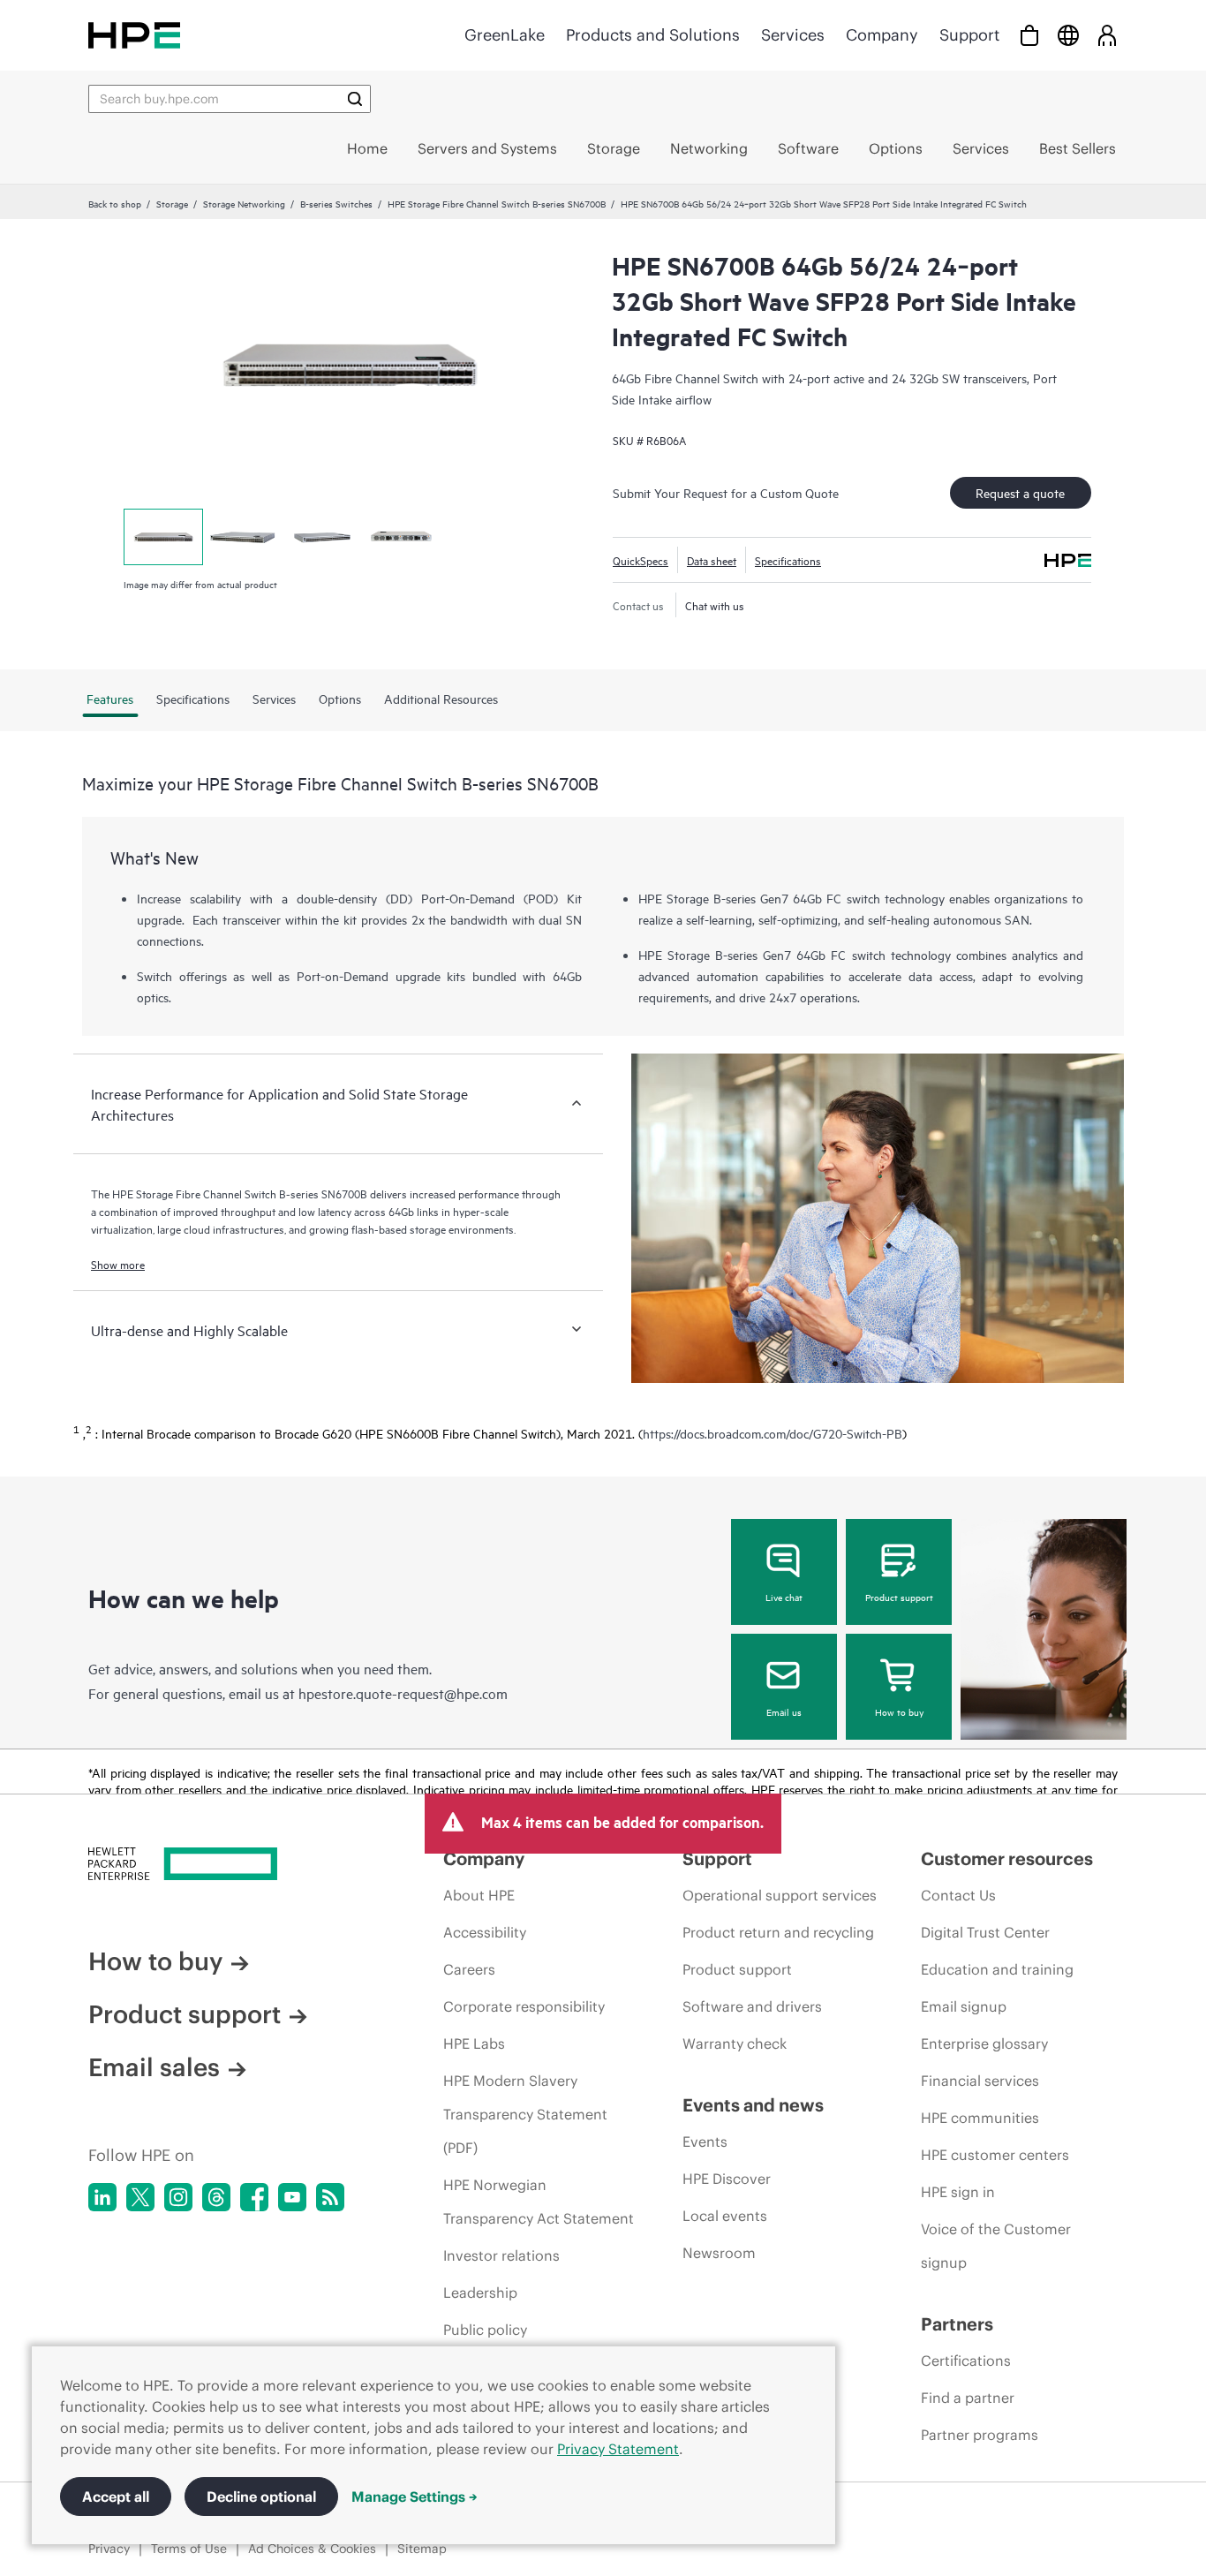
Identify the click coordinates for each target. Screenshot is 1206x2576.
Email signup (964, 2006)
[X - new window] (140, 2197)
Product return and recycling (778, 1932)
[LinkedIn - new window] (102, 2197)
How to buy (899, 1711)
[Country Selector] (1068, 35)
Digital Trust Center (985, 1932)
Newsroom (719, 2253)
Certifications (966, 2361)
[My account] (1107, 35)
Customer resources (1007, 1858)
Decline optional (261, 2497)
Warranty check (735, 2043)
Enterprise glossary (984, 2043)
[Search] (355, 99)
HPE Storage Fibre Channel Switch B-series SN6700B (497, 203)
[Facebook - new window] (254, 2197)
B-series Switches (336, 203)
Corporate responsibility (524, 2006)
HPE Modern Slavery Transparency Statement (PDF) (525, 2114)
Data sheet (712, 560)
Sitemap (422, 2549)
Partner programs (980, 2435)
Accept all (116, 2497)
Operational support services (780, 1895)
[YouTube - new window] (292, 2197)
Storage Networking (244, 203)
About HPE (479, 1895)
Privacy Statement (618, 2449)
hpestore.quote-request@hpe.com (403, 1693)
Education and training (997, 1969)
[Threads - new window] (216, 2197)
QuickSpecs (641, 560)
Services (793, 35)
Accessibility (485, 1932)
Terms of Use (189, 2549)
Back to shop (115, 203)
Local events (725, 2216)
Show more (118, 1264)
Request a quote (1020, 492)
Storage (172, 203)
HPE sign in (958, 2192)
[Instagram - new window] (178, 2197)
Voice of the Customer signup (996, 2246)
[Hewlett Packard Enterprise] (134, 35)
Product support (899, 1597)
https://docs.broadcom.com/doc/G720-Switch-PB (773, 1433)
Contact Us (958, 1895)
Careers (469, 1969)
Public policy (485, 2330)
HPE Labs (474, 2043)
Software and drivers (752, 2006)
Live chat (784, 1597)
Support (969, 35)
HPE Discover (727, 2179)
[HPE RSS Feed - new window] (330, 2197)
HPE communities (980, 2118)
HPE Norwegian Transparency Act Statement (539, 2202)
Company (882, 35)
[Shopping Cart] (1029, 35)
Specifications (788, 560)
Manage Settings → (415, 2497)
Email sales (154, 2067)
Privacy (109, 2549)
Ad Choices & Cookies (312, 2549)
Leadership (480, 2293)
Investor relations (501, 2255)
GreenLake (505, 35)
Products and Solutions (653, 35)
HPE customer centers (995, 2155)
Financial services (980, 2081)
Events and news (753, 2105)
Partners (957, 2324)
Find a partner (968, 2398)
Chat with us (715, 605)
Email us (784, 1711)
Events (705, 2142)
